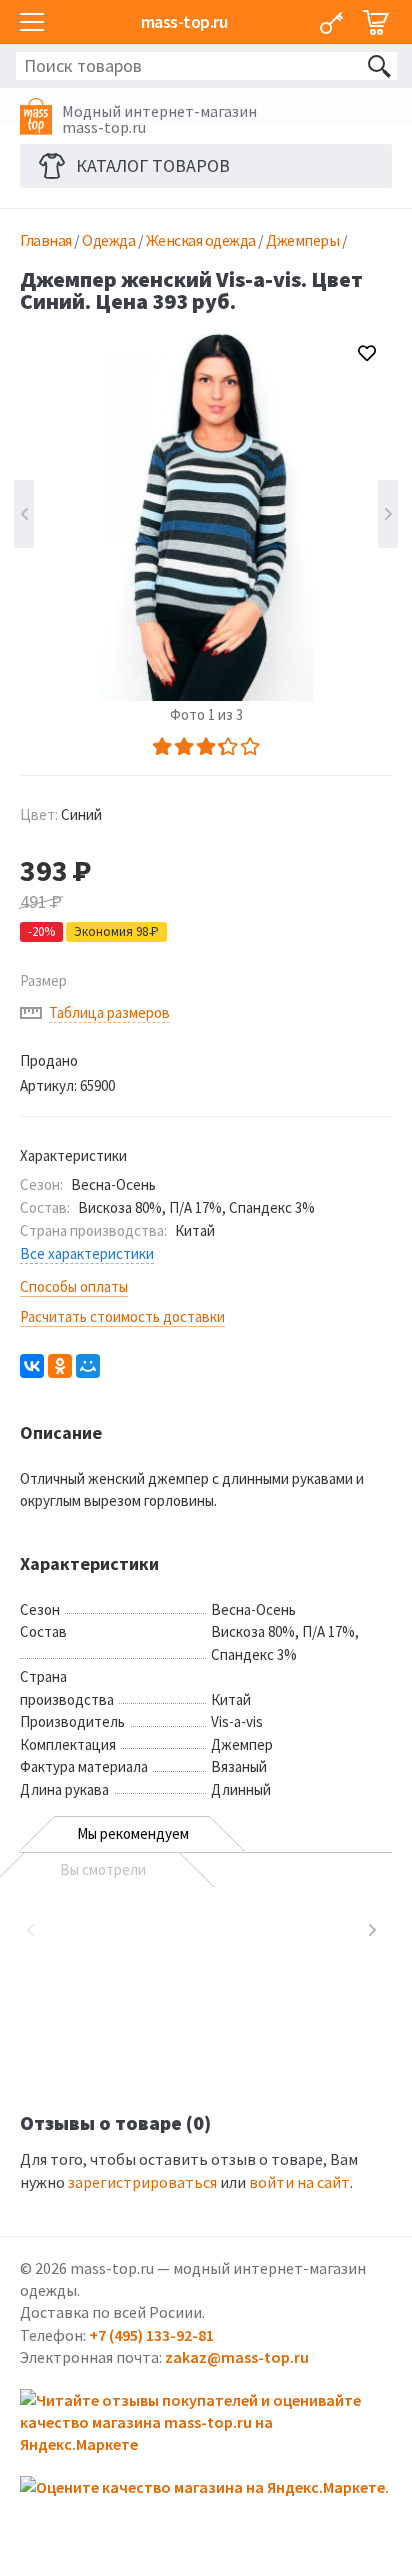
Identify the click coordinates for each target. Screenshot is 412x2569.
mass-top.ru (184, 21)
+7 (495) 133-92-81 (151, 2335)
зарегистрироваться (142, 2182)
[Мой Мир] (88, 1366)
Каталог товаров (153, 165)
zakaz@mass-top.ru (237, 2357)
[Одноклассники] (60, 1366)
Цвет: (61, 814)
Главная (46, 240)
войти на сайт (299, 2182)
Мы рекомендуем (133, 1833)
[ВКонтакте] (32, 1366)
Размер (43, 980)
